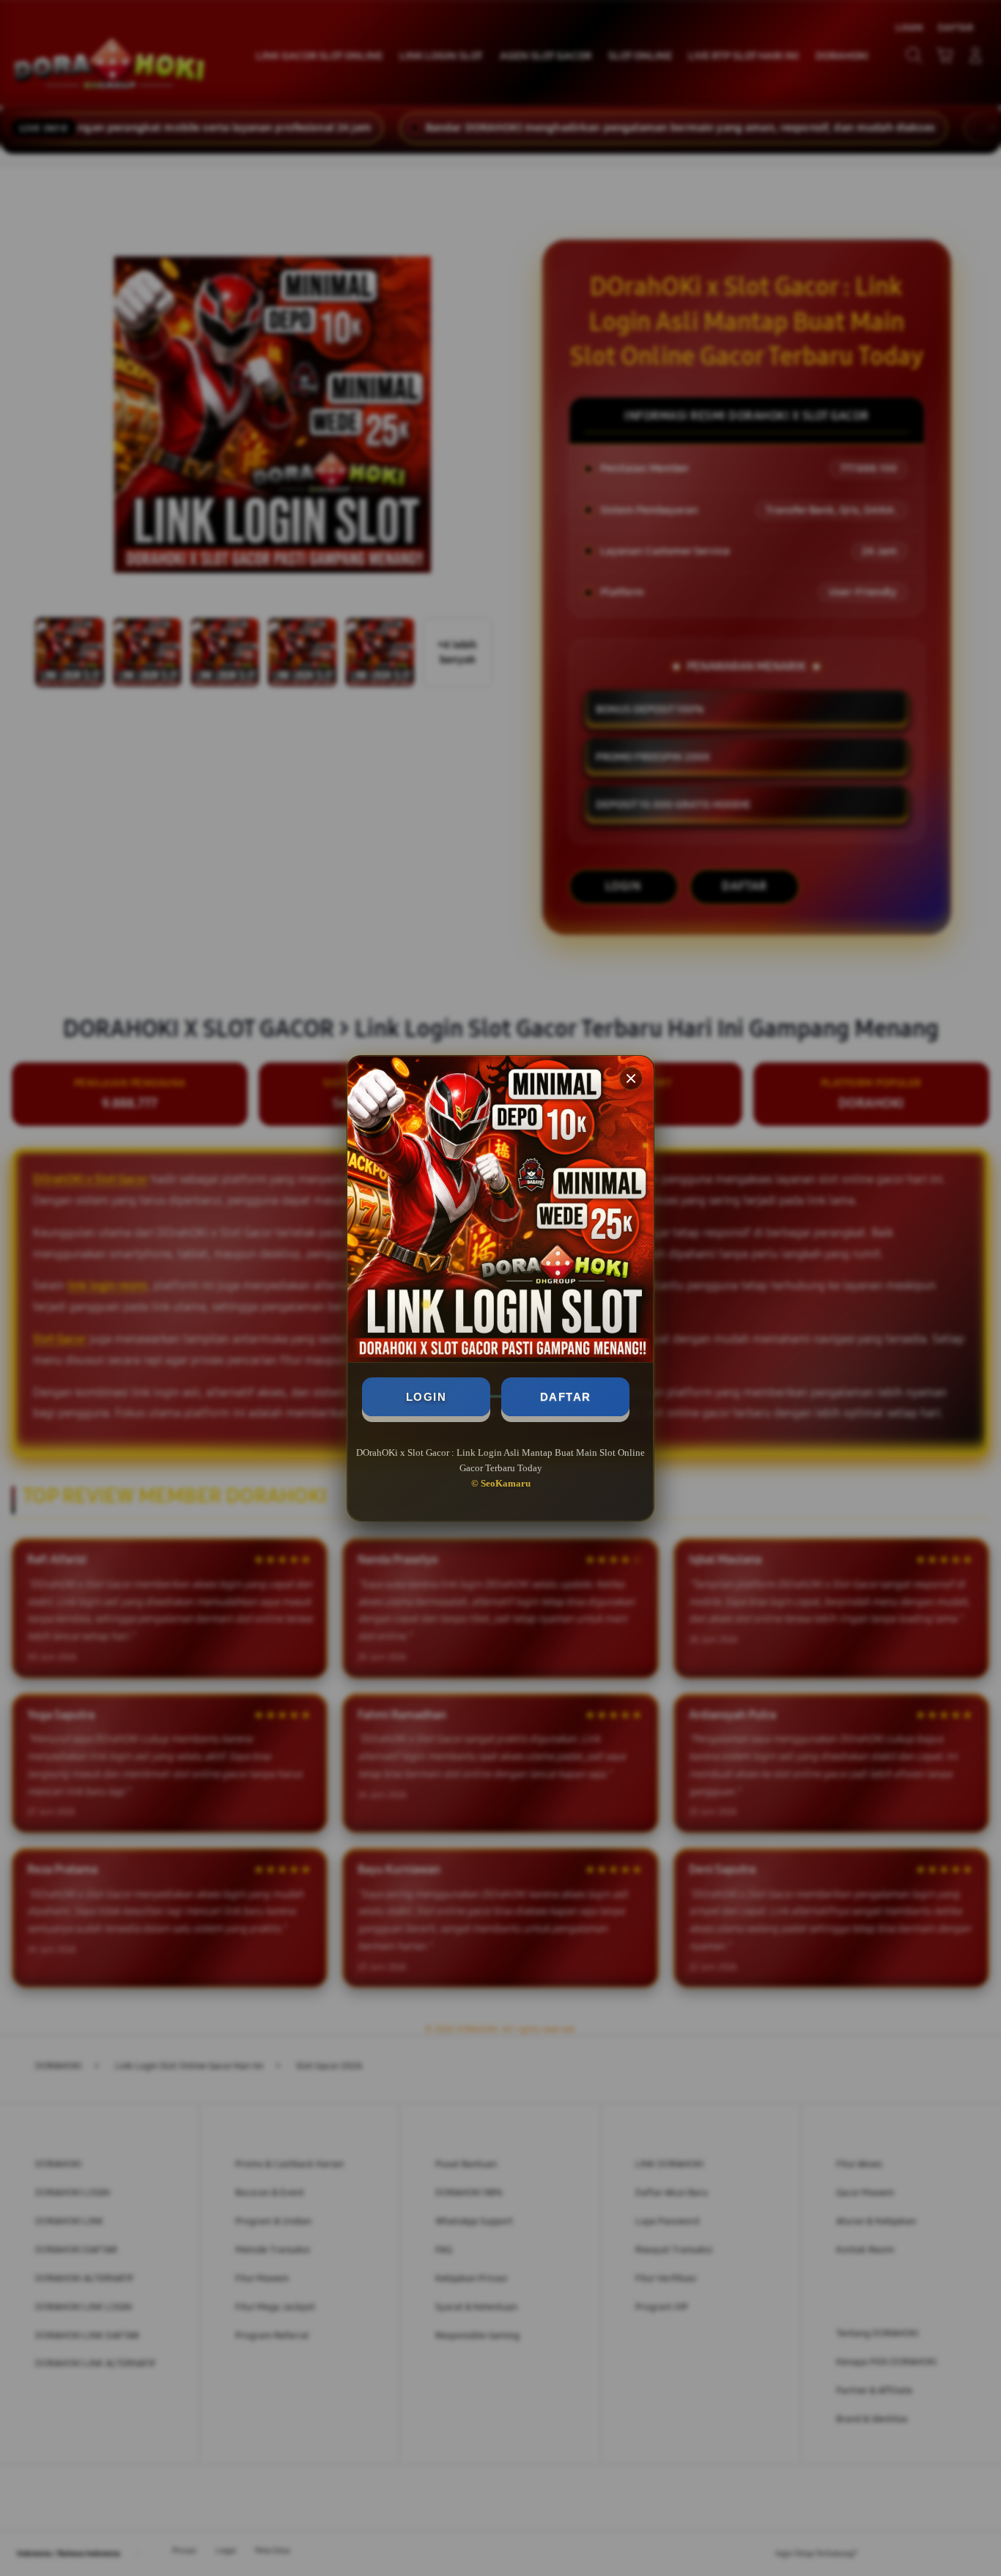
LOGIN (426, 1397)
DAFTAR (566, 1397)
